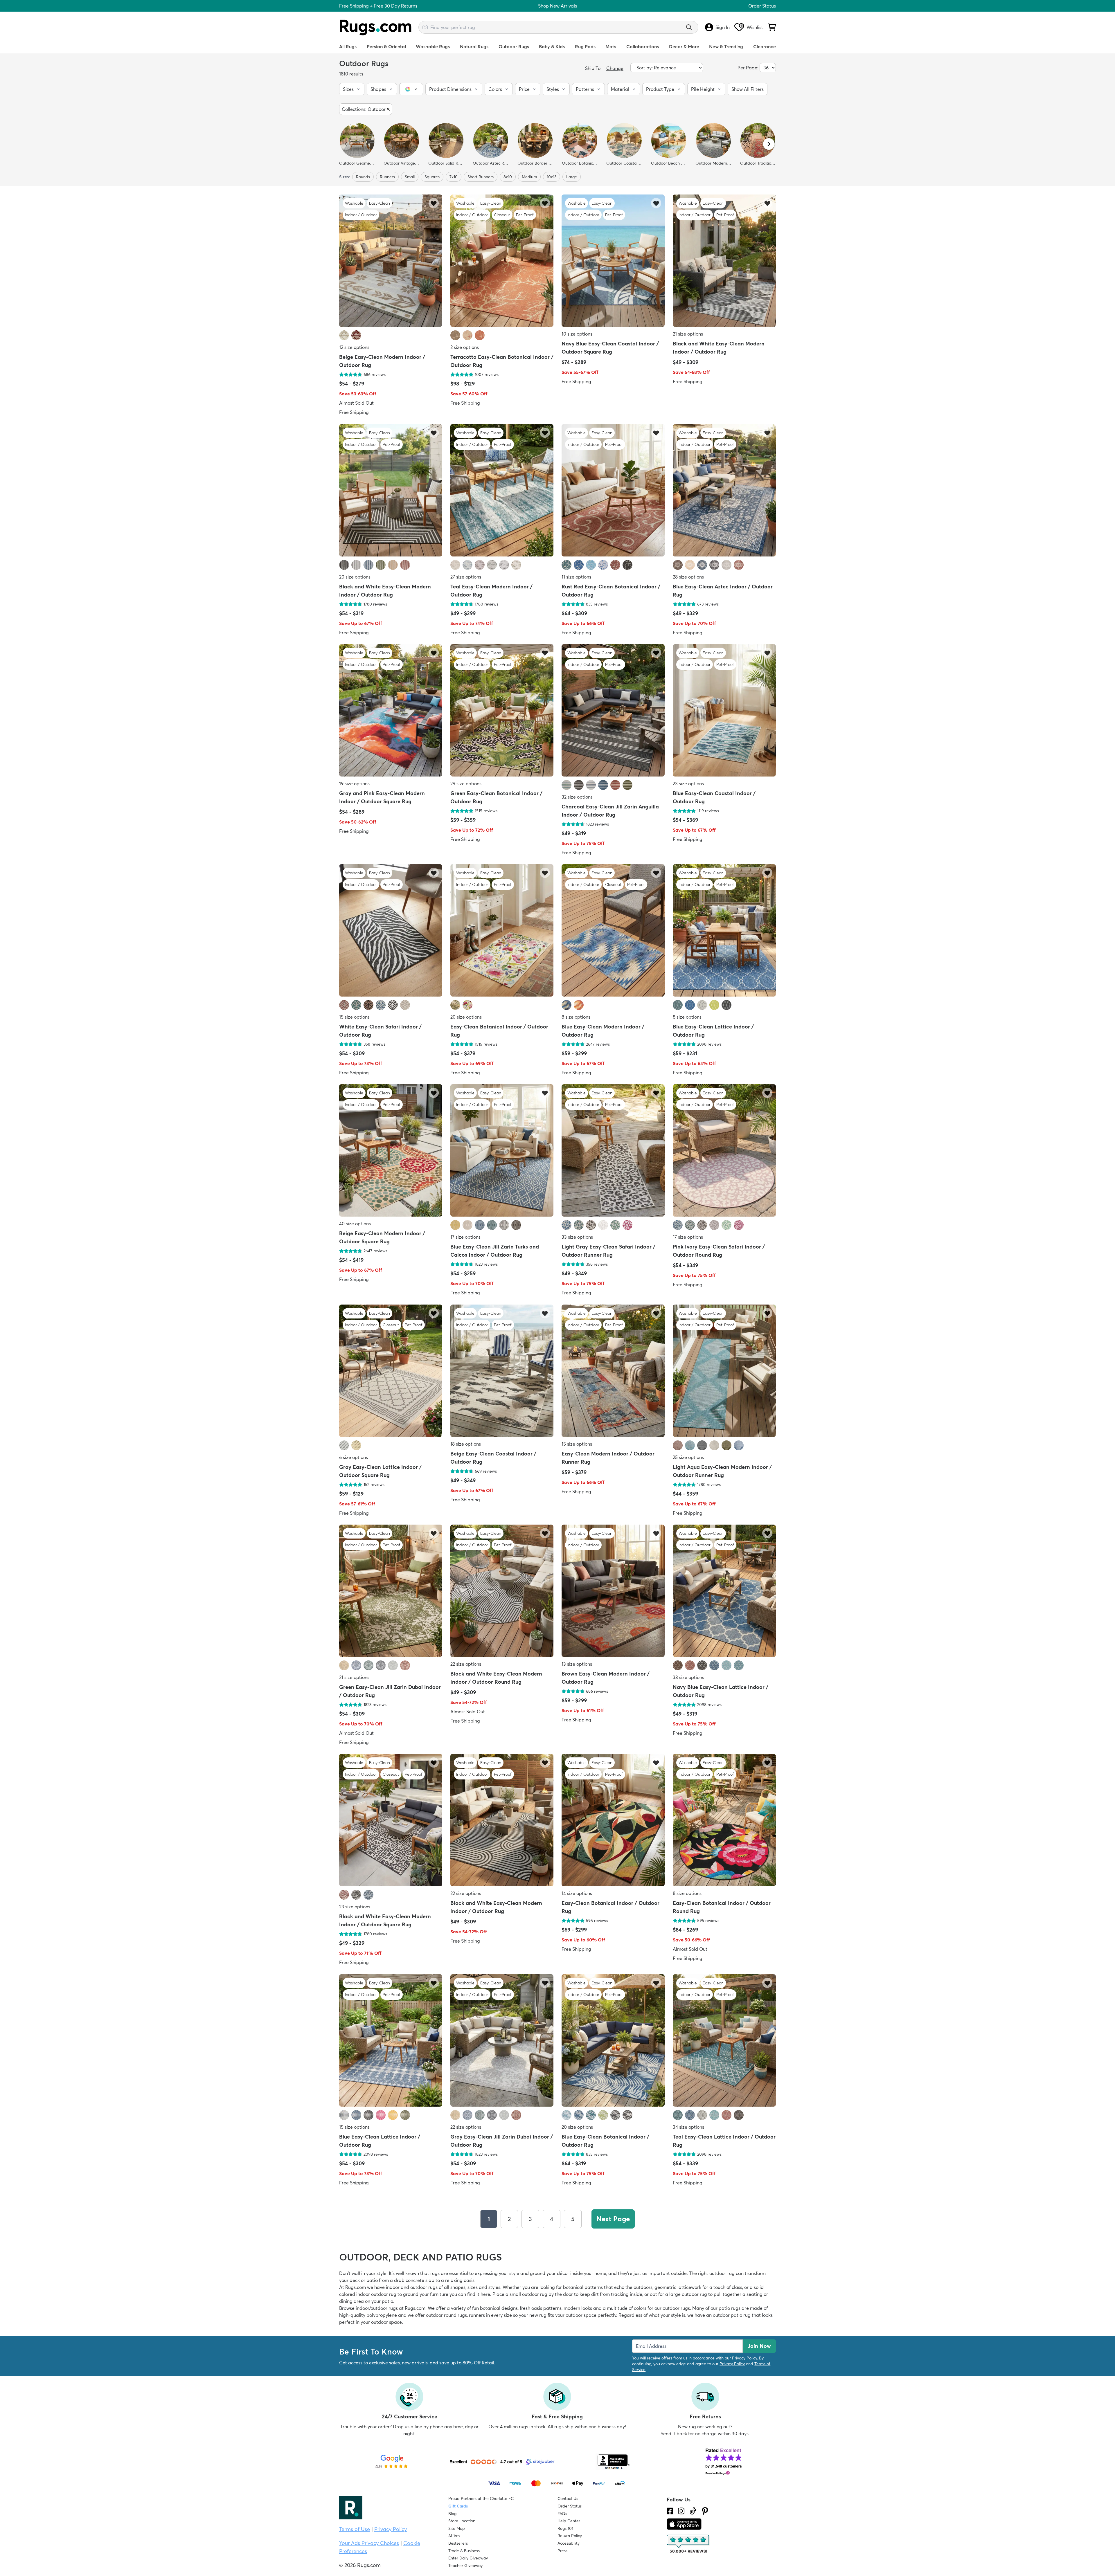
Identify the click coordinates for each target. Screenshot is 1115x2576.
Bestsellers (458, 2543)
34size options (688, 2127)
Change (615, 68)
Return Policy (570, 2536)
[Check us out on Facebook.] (670, 2511)
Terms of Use (355, 2529)
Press (562, 2551)
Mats (611, 46)
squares (432, 177)
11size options (576, 577)
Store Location (462, 2521)
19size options (354, 783)
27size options (466, 577)
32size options (577, 797)
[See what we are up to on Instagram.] (681, 2511)
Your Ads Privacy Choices (369, 2543)
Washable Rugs (433, 46)
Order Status (762, 6)
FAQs (562, 2514)
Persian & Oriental (386, 46)
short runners (481, 177)
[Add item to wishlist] (434, 203)
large (572, 177)
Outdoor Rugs (514, 46)
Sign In (723, 27)
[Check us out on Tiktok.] (693, 2511)
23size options (688, 783)
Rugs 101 (565, 2528)
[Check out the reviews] (688, 2544)
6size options (354, 1457)
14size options (577, 1894)
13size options (577, 1664)
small (410, 177)
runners (387, 177)
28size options (688, 577)
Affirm (454, 2536)
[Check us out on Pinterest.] (705, 2511)
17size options (465, 1237)
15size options (354, 1017)
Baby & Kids (552, 46)
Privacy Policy (744, 2358)
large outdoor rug (688, 2294)
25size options (688, 1457)
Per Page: (748, 68)
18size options (466, 1444)
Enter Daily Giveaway (468, 2558)
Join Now (759, 2346)
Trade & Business (464, 2551)
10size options (577, 334)
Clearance (765, 46)
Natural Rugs (474, 46)
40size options (355, 1224)
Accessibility (569, 2543)
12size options (354, 347)
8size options (576, 1017)
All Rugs (348, 46)
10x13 (552, 177)
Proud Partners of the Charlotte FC (481, 2498)
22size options (466, 1664)
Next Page (613, 2219)
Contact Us (568, 2498)
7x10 (454, 177)
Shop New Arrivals (557, 6)
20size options (355, 577)
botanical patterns (583, 2287)
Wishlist (755, 27)
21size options (688, 334)
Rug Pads (585, 46)
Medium (529, 177)
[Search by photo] (425, 26)
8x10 (508, 177)
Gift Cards (458, 2506)
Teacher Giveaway (465, 2566)
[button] (352, 89)
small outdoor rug (528, 2294)
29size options (466, 783)
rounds (363, 177)
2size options (465, 347)
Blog (452, 2514)
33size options (577, 1237)
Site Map (457, 2528)
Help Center (569, 2521)
